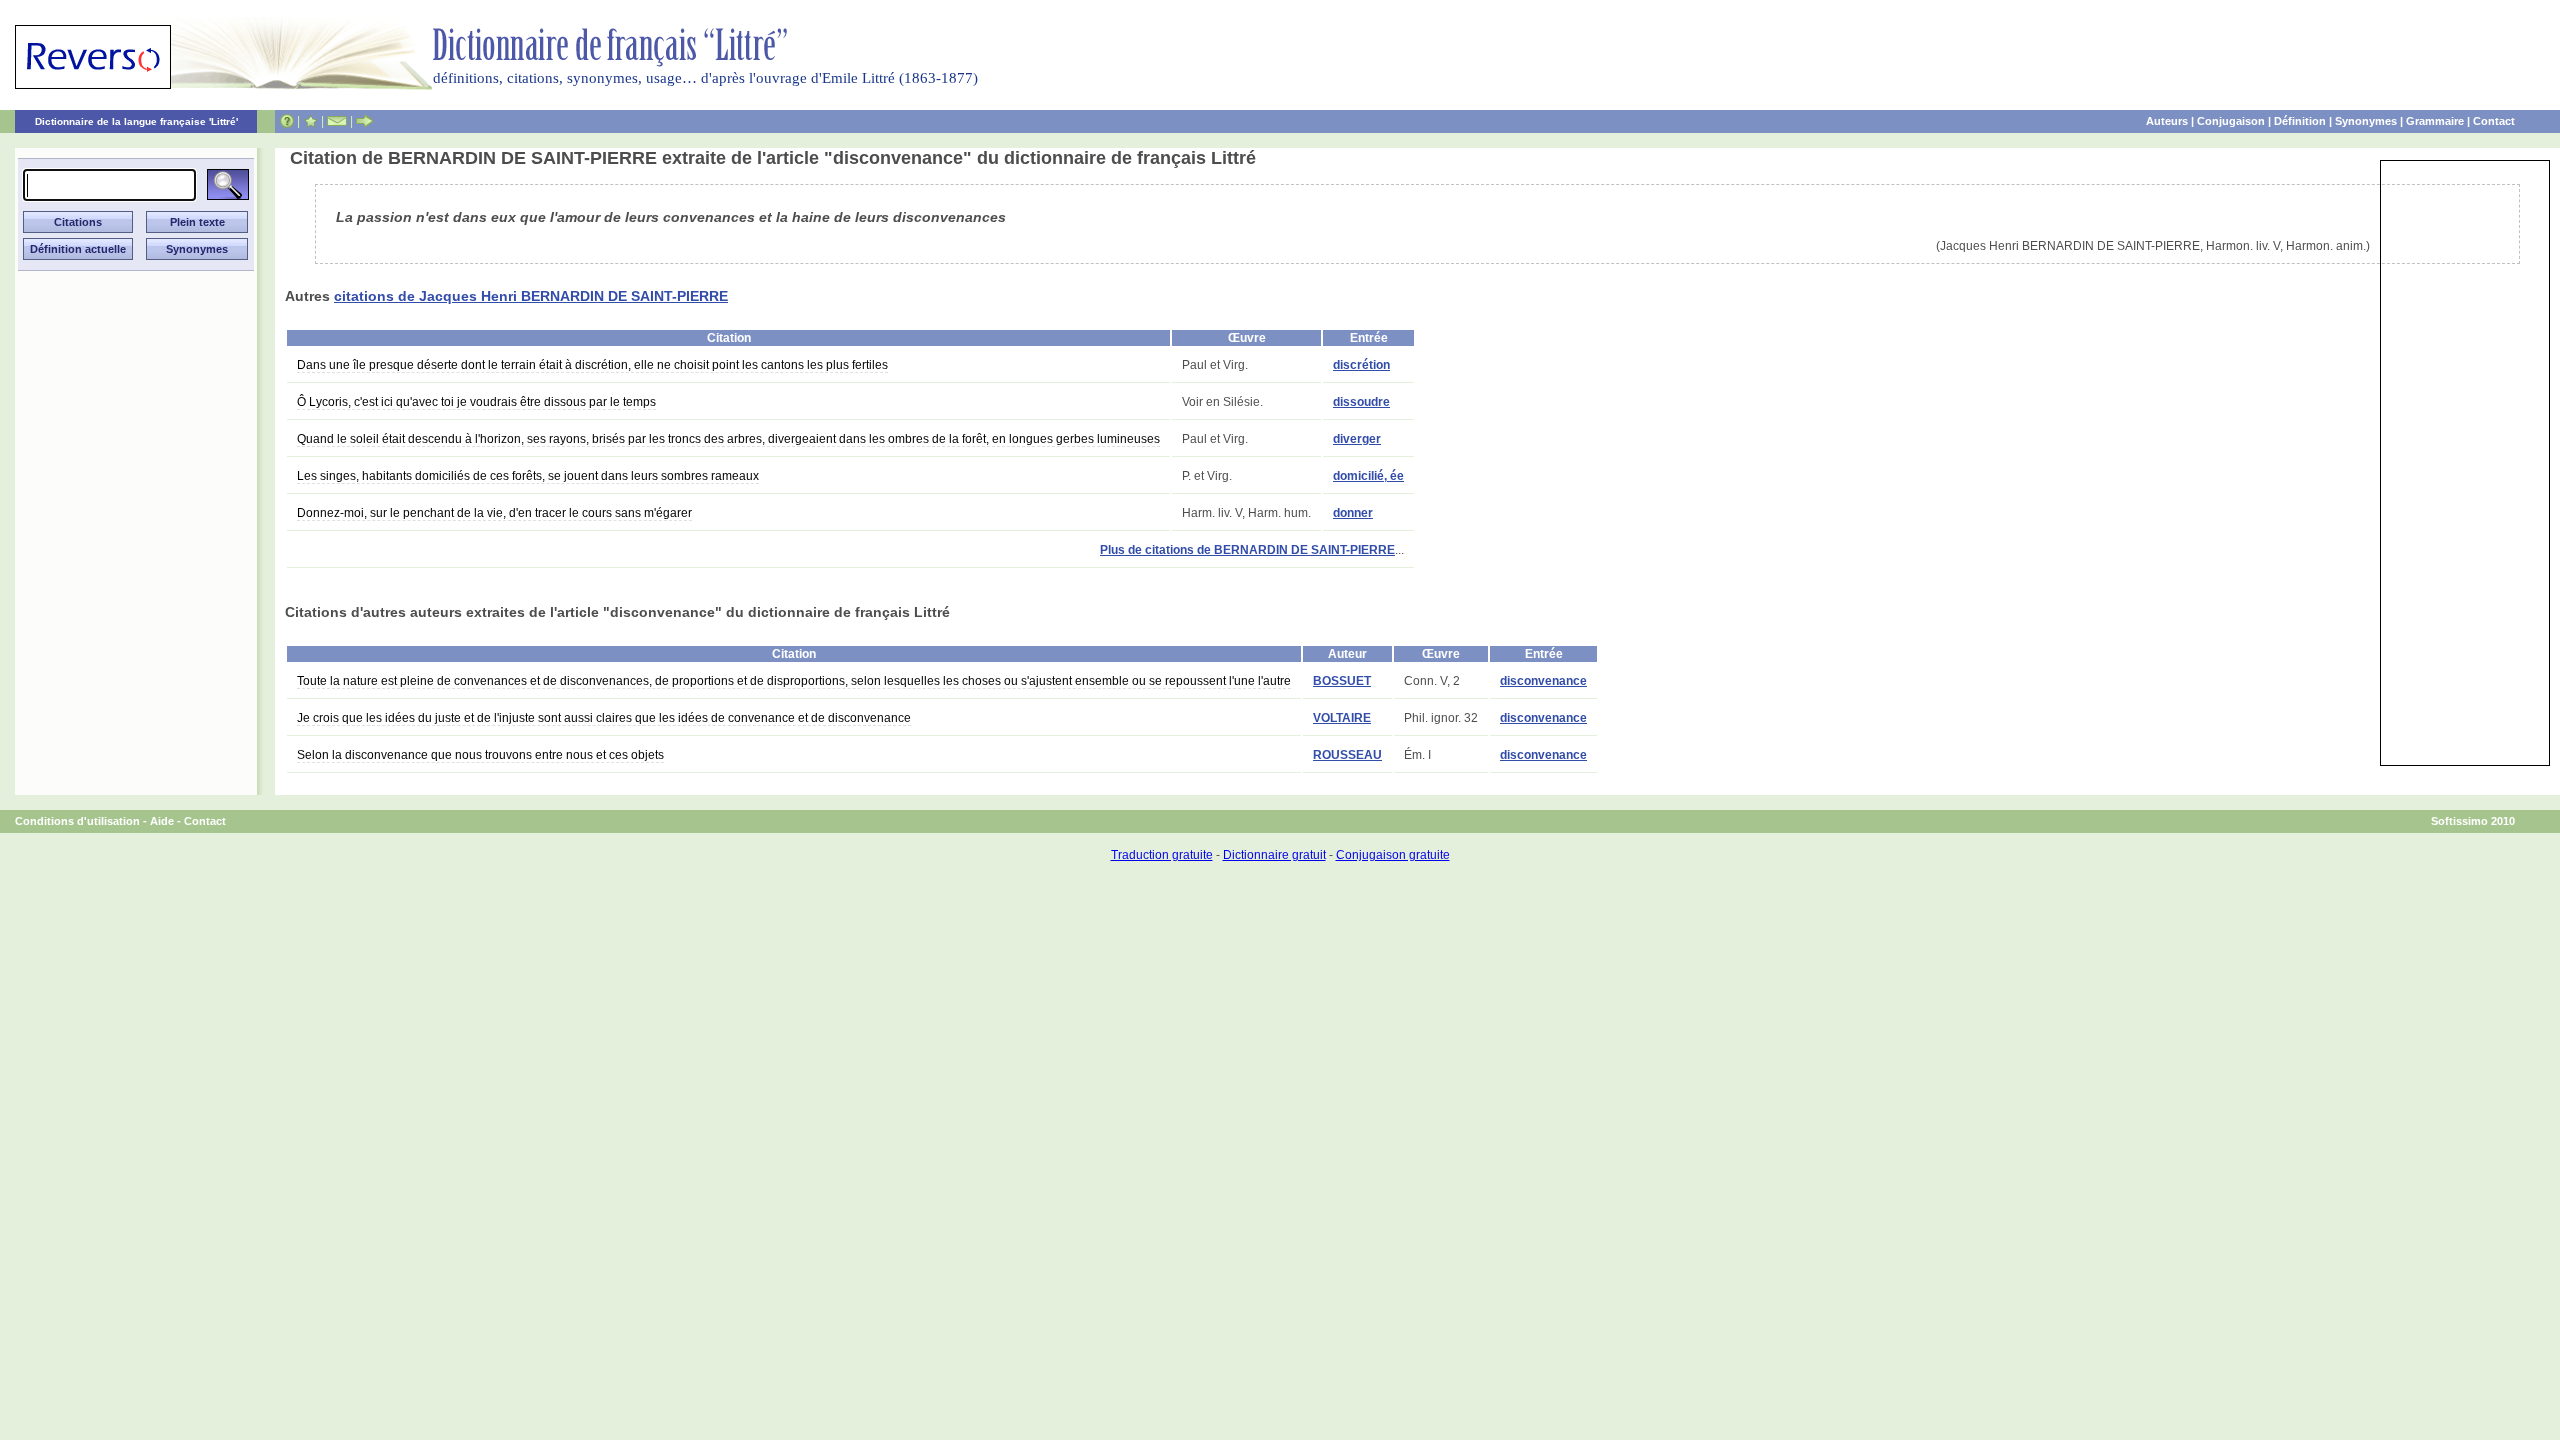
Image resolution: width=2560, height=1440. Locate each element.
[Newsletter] (337, 121)
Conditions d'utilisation (77, 821)
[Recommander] (364, 121)
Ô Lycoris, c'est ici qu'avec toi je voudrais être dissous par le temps (476, 402)
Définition (2300, 121)
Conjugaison (2231, 121)
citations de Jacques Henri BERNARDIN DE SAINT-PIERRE (531, 296)
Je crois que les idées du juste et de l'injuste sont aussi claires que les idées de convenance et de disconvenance (604, 718)
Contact (2494, 121)
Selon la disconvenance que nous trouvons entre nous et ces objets (480, 755)
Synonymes (2366, 121)
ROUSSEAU (1347, 755)
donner (1353, 513)
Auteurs (2167, 121)
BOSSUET (1342, 681)
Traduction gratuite (1162, 855)
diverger (1357, 439)
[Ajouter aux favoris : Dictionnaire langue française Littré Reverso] (310, 121)
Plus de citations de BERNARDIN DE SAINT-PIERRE (1247, 550)
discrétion (1361, 365)
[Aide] (287, 121)
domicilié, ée (1368, 476)
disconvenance (1543, 681)
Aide (162, 821)
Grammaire (2435, 121)
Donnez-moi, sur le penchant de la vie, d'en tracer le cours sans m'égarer (494, 513)
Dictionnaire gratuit (1274, 855)
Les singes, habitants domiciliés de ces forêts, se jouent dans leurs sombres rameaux (528, 476)
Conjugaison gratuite (1393, 855)
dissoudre (1361, 402)
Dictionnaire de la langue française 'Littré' (136, 121)
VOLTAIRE (1342, 718)
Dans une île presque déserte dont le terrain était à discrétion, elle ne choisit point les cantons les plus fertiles (592, 365)
